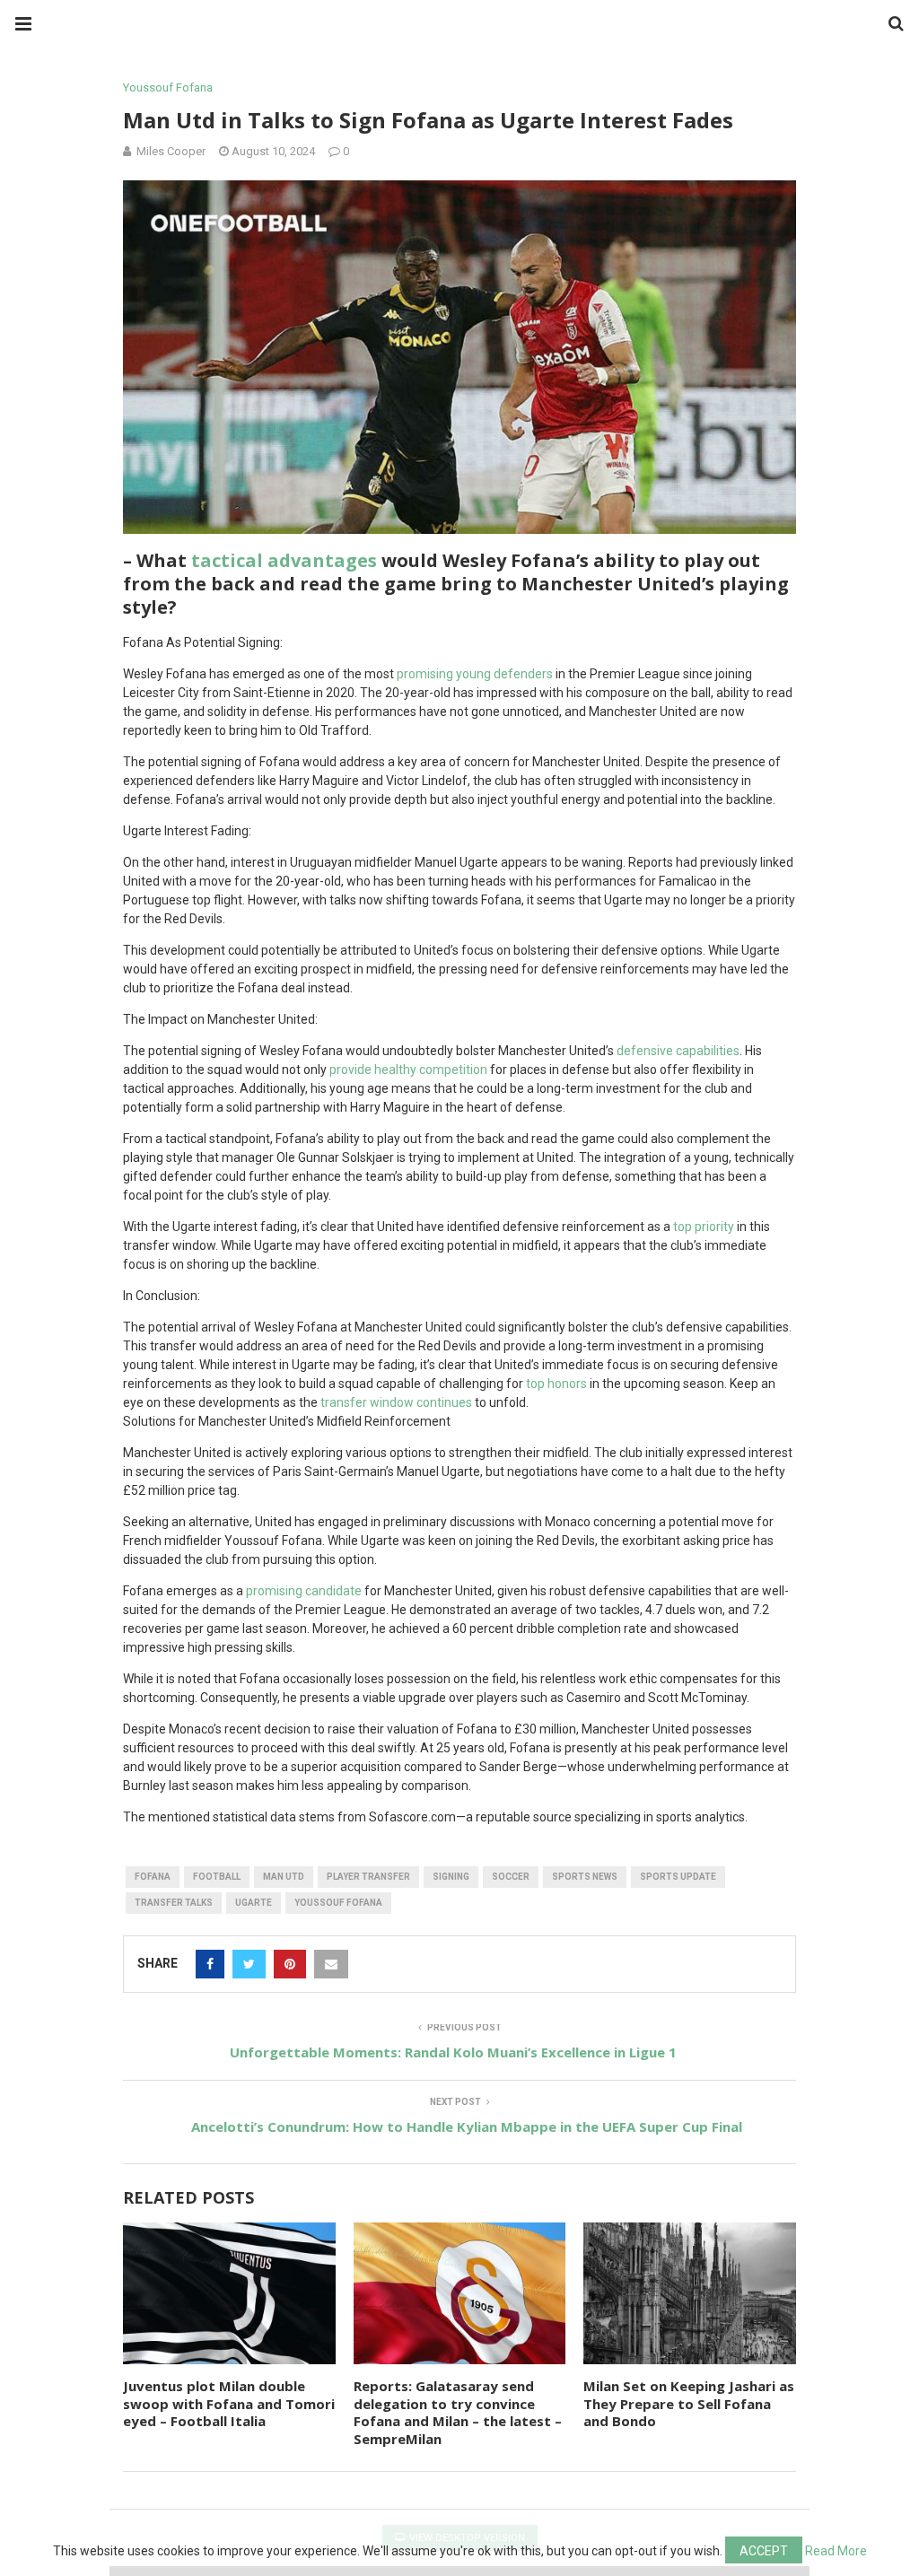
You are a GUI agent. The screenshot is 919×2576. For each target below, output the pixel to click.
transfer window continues (396, 1402)
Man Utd (284, 1877)
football (217, 1877)
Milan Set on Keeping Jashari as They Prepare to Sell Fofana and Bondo (689, 2403)
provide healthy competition (408, 1070)
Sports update (678, 1877)
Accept (764, 2551)
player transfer (368, 1877)
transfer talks (174, 1903)
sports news (585, 1877)
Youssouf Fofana (168, 87)
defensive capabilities (678, 1051)
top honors (556, 1384)
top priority (704, 1227)
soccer (511, 1877)
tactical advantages (284, 560)
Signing (451, 1877)
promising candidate (304, 1591)
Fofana (153, 1877)
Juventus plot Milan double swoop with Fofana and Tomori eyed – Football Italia (229, 2403)
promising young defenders (475, 674)
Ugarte (254, 1903)
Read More (836, 2551)
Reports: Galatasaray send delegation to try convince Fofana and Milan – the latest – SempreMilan (458, 2412)
